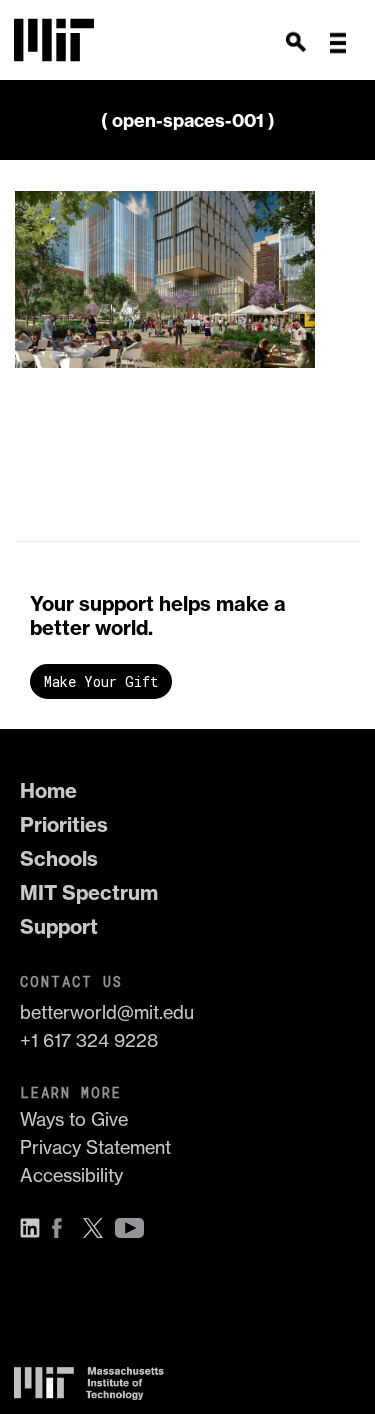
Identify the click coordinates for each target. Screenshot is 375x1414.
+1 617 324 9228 (89, 1040)
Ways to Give (74, 1119)
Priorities (64, 824)
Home (48, 790)
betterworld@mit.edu (107, 1012)
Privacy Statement (95, 1147)
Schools (59, 858)
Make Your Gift (101, 681)
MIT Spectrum (89, 892)
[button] (338, 43)
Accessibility (71, 1175)
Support (59, 926)
